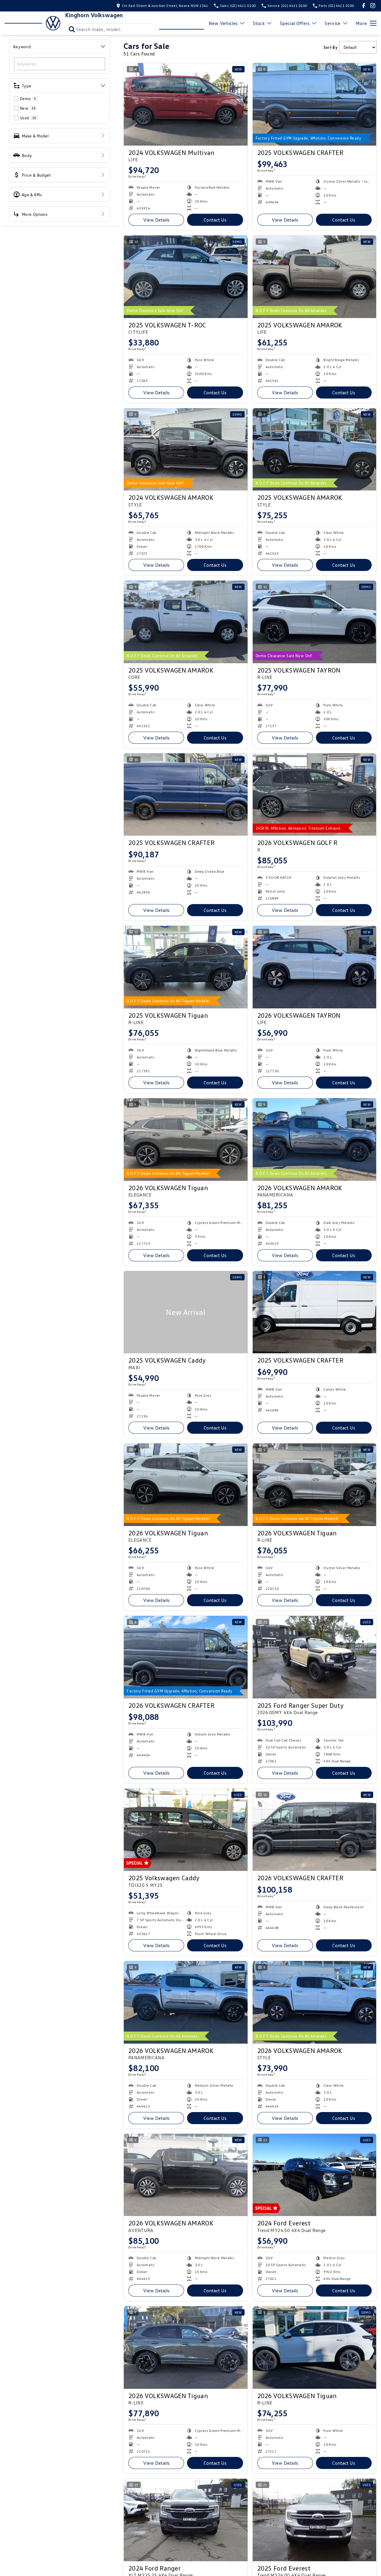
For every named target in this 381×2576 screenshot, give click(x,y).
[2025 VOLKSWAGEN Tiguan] (186, 967)
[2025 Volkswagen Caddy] (186, 1830)
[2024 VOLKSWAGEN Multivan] (186, 104)
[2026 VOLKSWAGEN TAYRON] (315, 967)
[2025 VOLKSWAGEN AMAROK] (315, 277)
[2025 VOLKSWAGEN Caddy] (186, 1312)
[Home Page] (32, 23)
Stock (259, 23)
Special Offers (295, 23)
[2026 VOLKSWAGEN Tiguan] (186, 1140)
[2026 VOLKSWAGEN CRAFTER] (186, 1657)
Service (333, 23)
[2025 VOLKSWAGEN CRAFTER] (315, 104)
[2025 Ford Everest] (315, 2520)
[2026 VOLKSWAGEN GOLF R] (315, 795)
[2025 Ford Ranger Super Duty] (315, 1657)
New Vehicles (223, 23)
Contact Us (215, 220)
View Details (156, 220)
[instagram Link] (373, 6)
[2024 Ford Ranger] (186, 2520)
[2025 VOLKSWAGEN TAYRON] (315, 622)
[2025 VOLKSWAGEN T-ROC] (186, 277)
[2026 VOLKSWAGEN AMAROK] (315, 1140)
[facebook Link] (364, 6)
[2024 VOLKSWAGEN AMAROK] (186, 449)
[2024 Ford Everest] (315, 2175)
